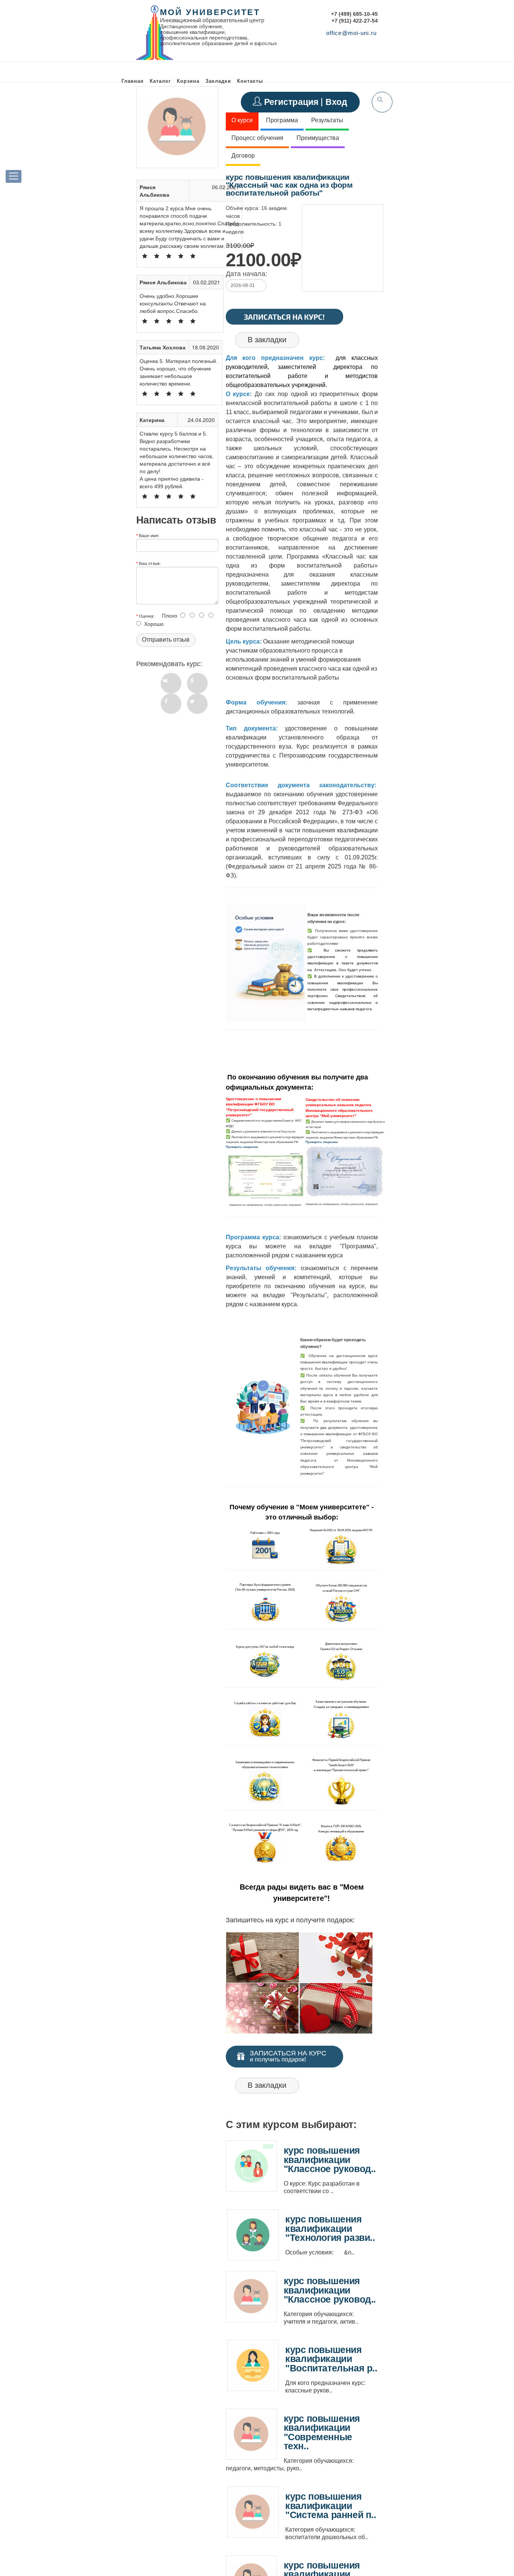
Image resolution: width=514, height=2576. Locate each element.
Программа (282, 120)
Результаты (327, 120)
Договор (243, 156)
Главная (133, 81)
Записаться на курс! (284, 317)
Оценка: (147, 616)
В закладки (267, 340)
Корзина (188, 81)
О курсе (242, 120)
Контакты (250, 81)
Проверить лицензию (242, 1147)
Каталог (160, 81)
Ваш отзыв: (150, 563)
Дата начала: (246, 274)
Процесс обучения (257, 138)
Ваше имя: (149, 535)
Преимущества (318, 138)
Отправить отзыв (166, 640)
